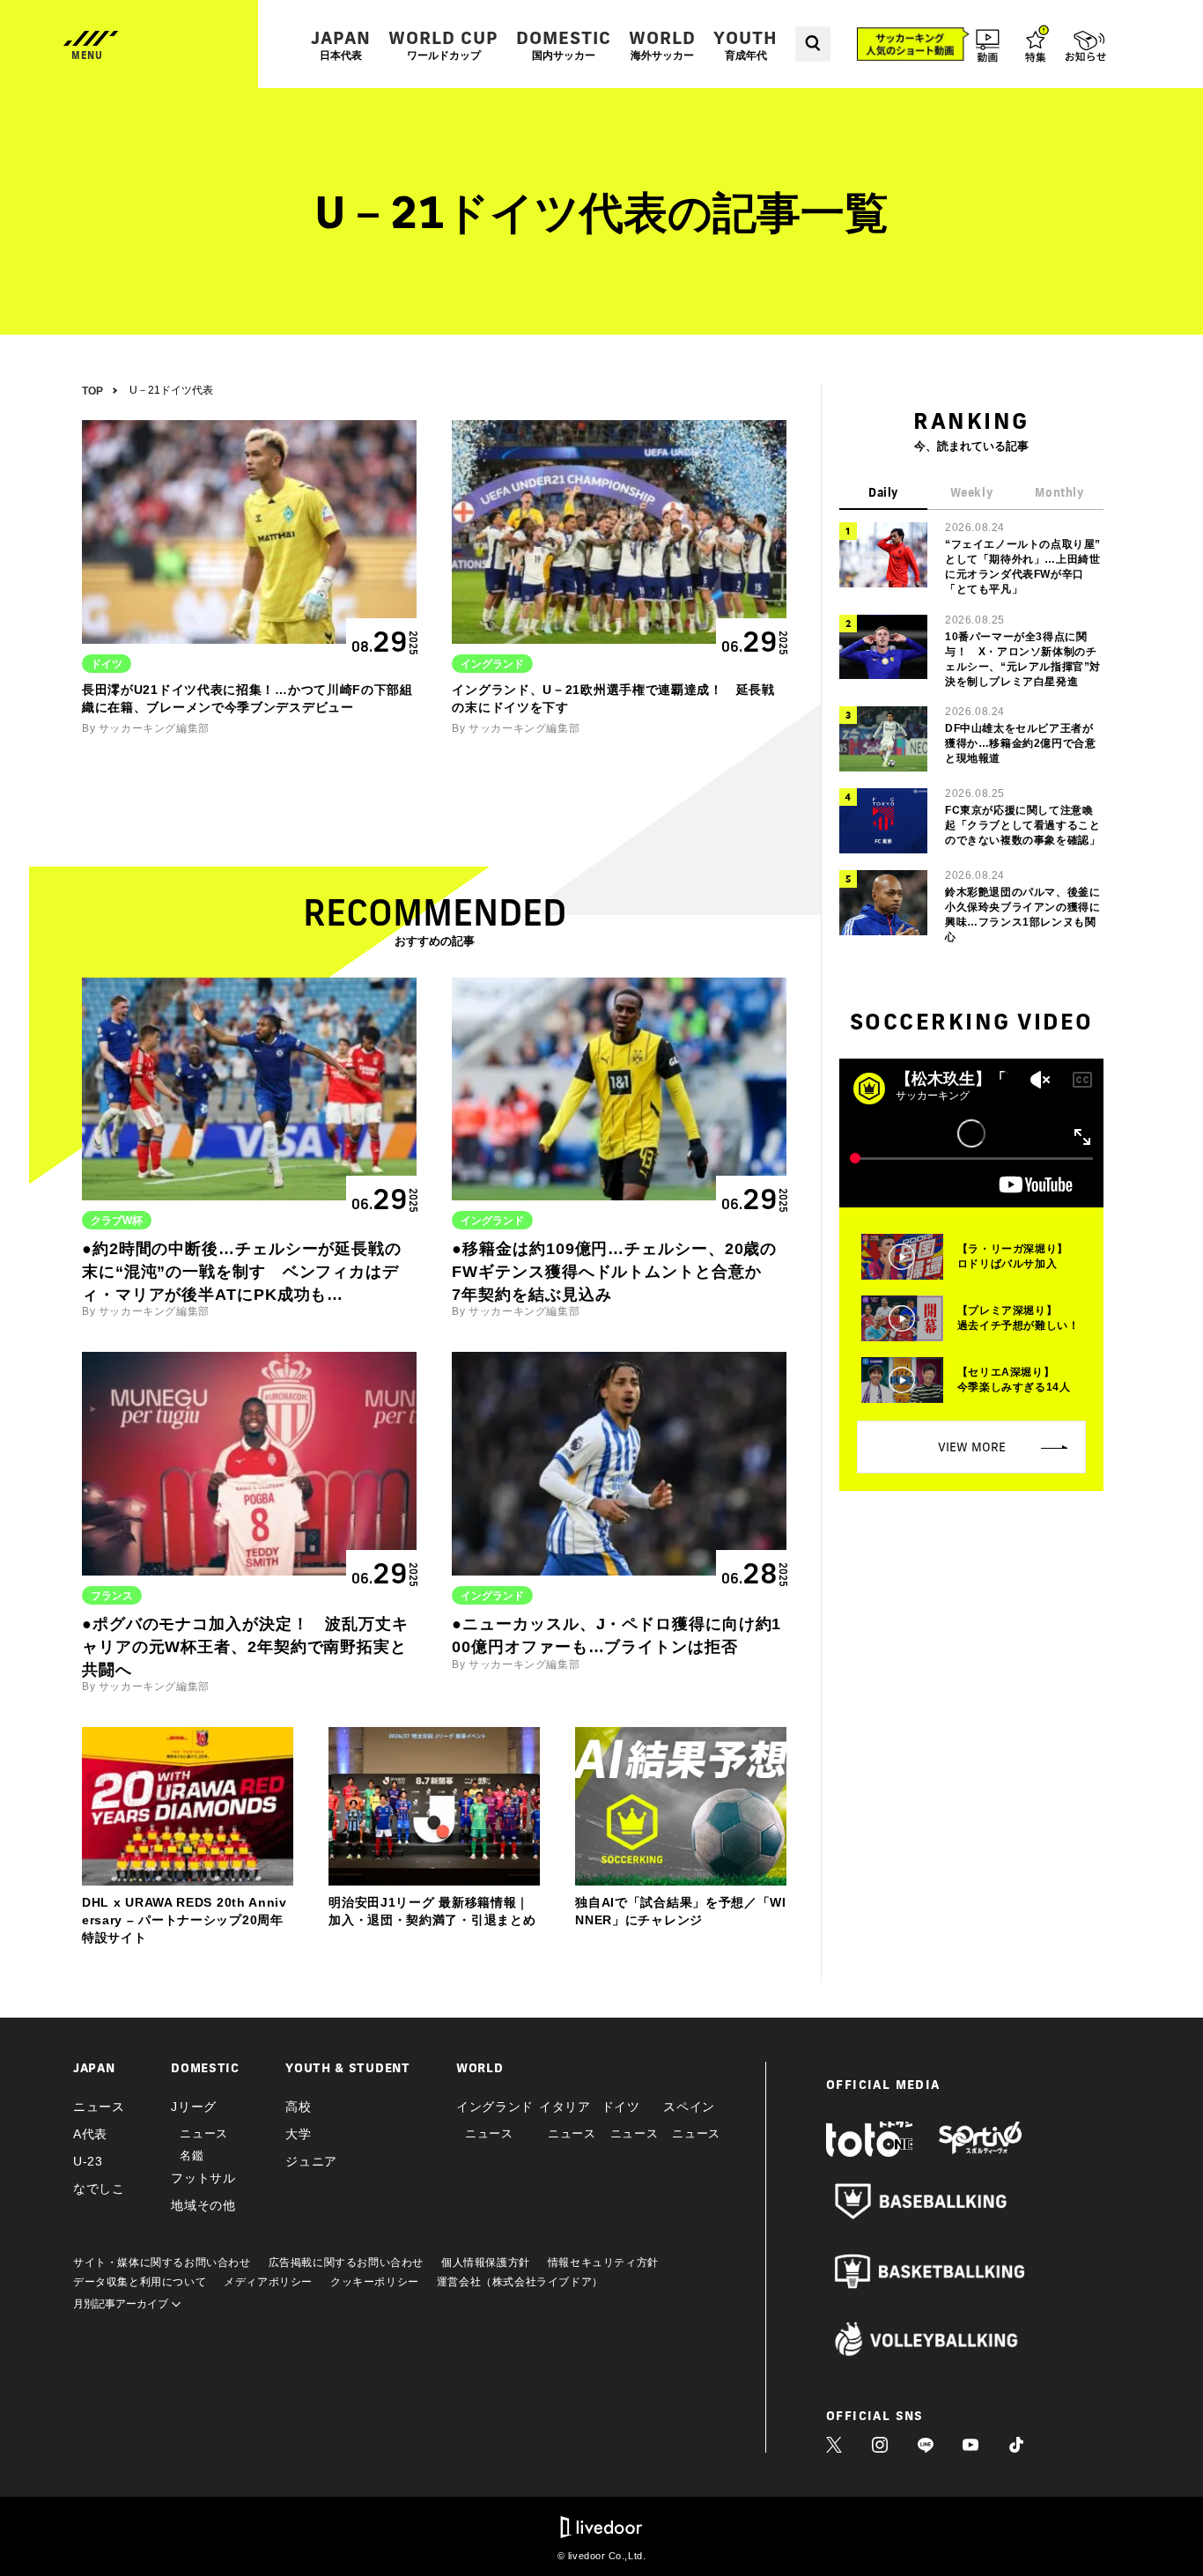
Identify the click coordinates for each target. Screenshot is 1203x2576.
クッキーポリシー (375, 2282)
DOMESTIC (564, 44)
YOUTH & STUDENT (348, 2068)
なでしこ (99, 2188)
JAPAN (341, 44)
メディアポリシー (268, 2282)
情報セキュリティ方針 (603, 2262)
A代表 (90, 2134)
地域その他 (203, 2205)
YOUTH (745, 44)
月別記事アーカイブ (122, 2304)
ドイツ (621, 2107)
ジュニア (311, 2161)
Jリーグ (194, 2107)
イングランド (495, 2107)
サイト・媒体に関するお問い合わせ (162, 2262)
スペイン (689, 2107)
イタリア (565, 2107)
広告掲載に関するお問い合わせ (346, 2262)
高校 (298, 2107)
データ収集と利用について (140, 2282)
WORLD (662, 44)
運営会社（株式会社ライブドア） (520, 2282)
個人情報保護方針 (486, 2262)
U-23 (88, 2161)
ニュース (99, 2107)
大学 (298, 2134)
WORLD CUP (443, 44)
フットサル (203, 2178)
